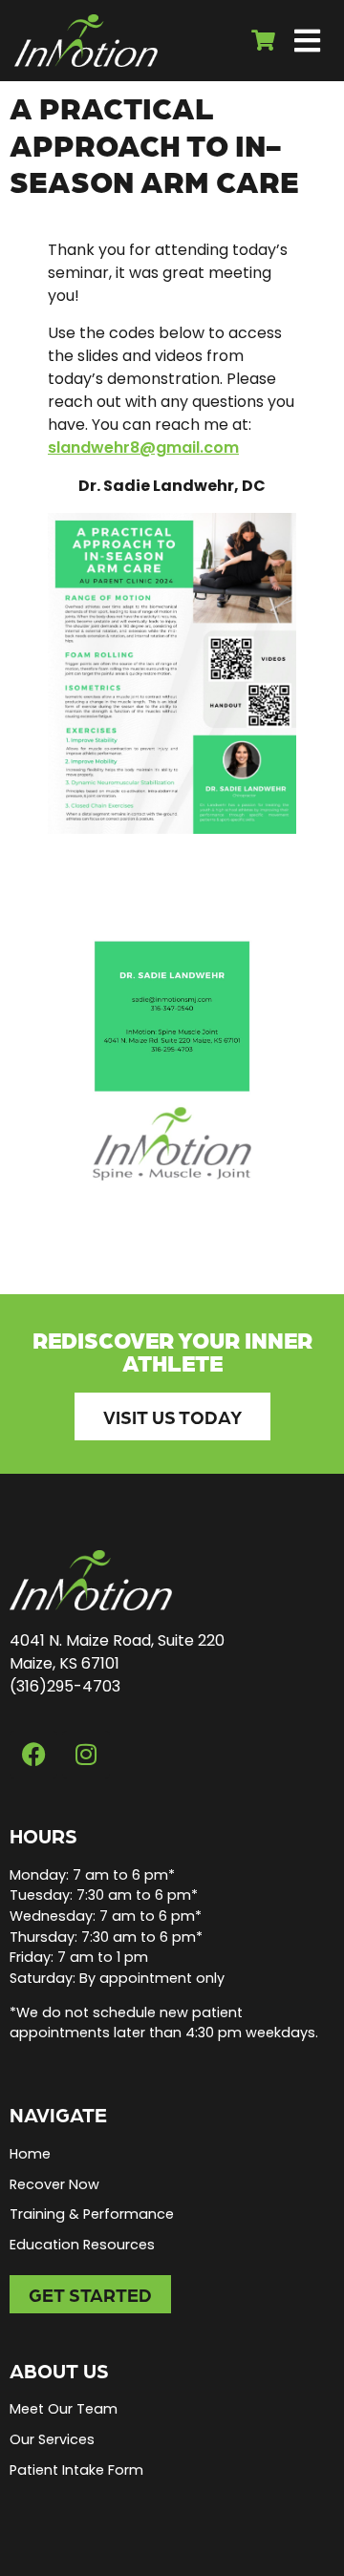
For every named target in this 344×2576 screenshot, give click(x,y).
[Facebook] (33, 1755)
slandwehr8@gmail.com (143, 447)
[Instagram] (86, 1755)
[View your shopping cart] (266, 41)
